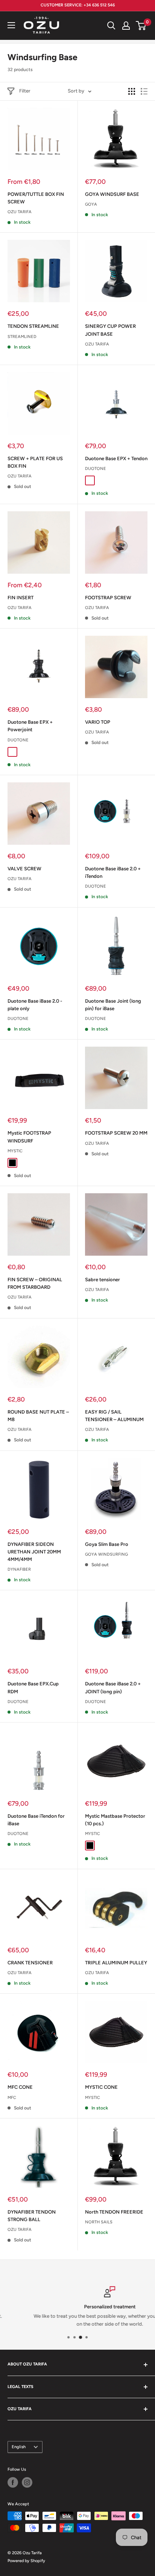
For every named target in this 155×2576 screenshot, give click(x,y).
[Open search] (111, 26)
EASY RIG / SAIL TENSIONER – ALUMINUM (114, 1416)
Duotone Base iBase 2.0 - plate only (35, 1005)
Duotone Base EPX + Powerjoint (30, 726)
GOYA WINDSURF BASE (112, 194)
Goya (91, 204)
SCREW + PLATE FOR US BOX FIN (35, 462)
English (19, 2447)
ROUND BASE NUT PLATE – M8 (38, 1416)
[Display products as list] (144, 91)
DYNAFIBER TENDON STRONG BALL (32, 2216)
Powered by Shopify (26, 2561)
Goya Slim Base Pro (107, 1544)
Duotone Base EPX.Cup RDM (33, 1687)
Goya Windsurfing (106, 1554)
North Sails (99, 2222)
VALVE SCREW (24, 869)
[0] (141, 26)
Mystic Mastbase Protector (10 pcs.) (115, 1820)
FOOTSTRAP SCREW (108, 598)
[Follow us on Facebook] (13, 2482)
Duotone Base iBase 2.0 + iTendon (113, 872)
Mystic (15, 1151)
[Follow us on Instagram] (27, 2482)
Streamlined (22, 337)
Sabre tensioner (103, 1280)
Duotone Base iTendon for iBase (36, 1820)
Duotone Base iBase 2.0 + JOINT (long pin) (113, 1687)
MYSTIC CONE (101, 2087)
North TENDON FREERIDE (114, 2212)
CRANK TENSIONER (30, 1963)
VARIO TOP (98, 722)
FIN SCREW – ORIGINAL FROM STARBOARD (35, 1283)
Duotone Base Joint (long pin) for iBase (113, 1005)
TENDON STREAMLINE (33, 326)
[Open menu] (11, 25)
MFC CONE (20, 2087)
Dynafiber (19, 1569)
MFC (12, 2098)
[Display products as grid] (132, 91)
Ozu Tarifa (20, 212)
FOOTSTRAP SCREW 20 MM (116, 1133)
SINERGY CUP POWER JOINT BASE (110, 330)
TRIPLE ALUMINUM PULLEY (116, 1963)
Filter (25, 91)
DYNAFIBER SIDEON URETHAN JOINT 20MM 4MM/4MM (34, 1552)
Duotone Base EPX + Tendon (116, 458)
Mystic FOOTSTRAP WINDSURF (29, 1137)
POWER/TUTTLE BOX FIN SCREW (36, 198)
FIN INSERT (21, 598)
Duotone (96, 469)
